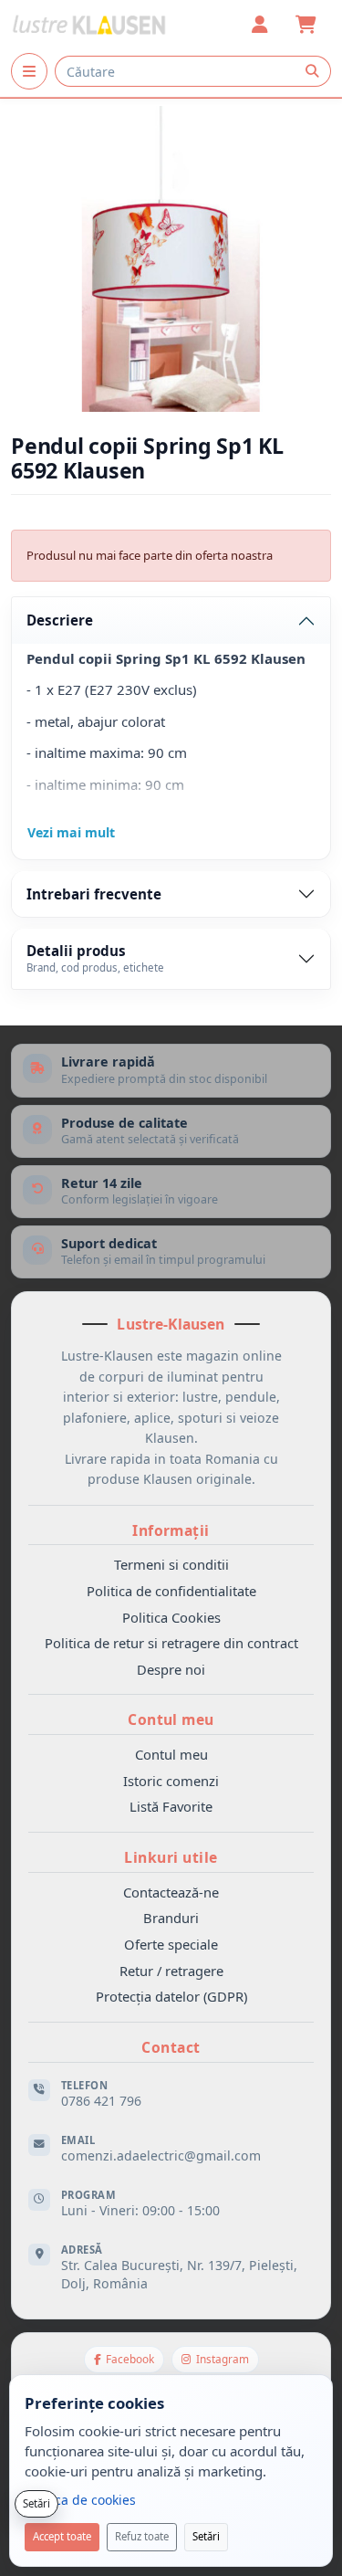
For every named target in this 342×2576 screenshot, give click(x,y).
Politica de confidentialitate (171, 1591)
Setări (206, 2536)
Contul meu (171, 1754)
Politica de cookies (80, 2500)
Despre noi (171, 1669)
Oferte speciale (171, 1944)
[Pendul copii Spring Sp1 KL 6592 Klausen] (171, 259)
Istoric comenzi (171, 1781)
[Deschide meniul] (29, 71)
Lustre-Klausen (171, 1324)
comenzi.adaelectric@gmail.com (161, 2155)
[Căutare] (312, 71)
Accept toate (62, 2536)
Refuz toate (142, 2536)
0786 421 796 (101, 2101)
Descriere (60, 620)
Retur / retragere (171, 1971)
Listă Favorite (171, 1806)
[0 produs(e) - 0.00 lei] (306, 25)
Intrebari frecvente (94, 894)
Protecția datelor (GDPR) (171, 1996)
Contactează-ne (171, 1892)
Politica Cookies (171, 1617)
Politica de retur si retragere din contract (171, 1643)
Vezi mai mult (71, 832)
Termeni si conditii (171, 1564)
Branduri (171, 1918)
